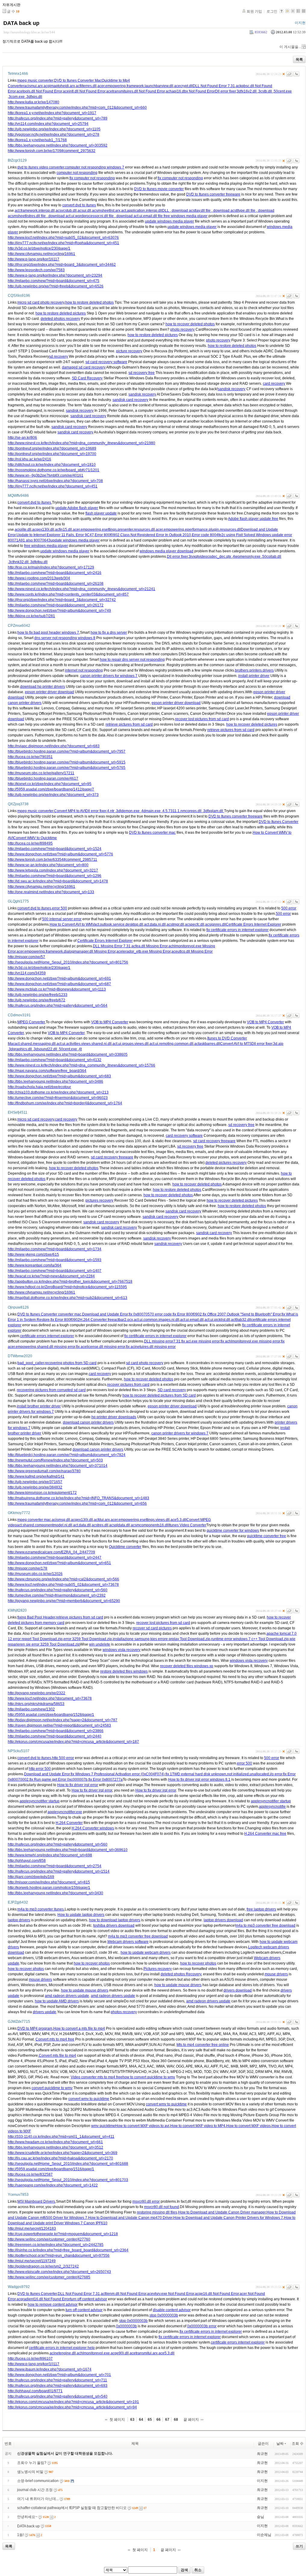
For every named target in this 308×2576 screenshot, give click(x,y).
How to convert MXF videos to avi (142, 2126)
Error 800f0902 (107, 535)
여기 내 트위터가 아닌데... (38, 2499)
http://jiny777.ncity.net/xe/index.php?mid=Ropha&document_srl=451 (63, 243)
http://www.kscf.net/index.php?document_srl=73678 (50, 1698)
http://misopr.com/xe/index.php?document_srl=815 (49, 1882)
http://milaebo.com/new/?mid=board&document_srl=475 (54, 281)
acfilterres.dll (86, 86)
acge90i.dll (120, 2353)
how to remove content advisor (53, 2304)
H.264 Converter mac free (265, 1834)
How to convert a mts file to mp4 (79, 2028)
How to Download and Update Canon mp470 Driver (130, 2218)
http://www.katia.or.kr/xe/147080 (34, 102)
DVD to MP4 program (35, 2028)
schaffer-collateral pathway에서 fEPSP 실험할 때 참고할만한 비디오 (72, 2508)
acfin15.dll (63, 529)
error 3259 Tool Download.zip (88, 1639)
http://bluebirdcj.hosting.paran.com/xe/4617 (43, 778)
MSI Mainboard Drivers (36, 2201)
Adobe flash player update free (253, 519)
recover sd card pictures (152, 1628)
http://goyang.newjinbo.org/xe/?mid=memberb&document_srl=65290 (64, 1601)
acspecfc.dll (195, 924)
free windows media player (186, 216)
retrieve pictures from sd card (129, 724)
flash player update (101, 513)
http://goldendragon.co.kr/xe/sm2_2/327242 (43, 2266)
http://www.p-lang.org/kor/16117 (34, 259)
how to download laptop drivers (115, 1920)
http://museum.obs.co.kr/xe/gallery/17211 (41, 773)
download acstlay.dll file (191, 211)
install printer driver (254, 676)
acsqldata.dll (120, 1525)
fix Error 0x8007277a (106, 1780)
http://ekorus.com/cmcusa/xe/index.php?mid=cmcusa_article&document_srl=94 (72, 2407)
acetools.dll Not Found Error (39, 91)
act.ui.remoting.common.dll (171, 1044)
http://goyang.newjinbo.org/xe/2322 (37, 1693)
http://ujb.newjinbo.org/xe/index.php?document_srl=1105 (54, 129)
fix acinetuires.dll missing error (151, 1347)
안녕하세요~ (27, 2517)
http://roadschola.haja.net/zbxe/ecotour (39, 1087)
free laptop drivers (261, 1909)
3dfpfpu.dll (39, 562)
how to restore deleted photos (89, 302)
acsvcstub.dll (66, 211)
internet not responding (84, 670)
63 (132, 2420)
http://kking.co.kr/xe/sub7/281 (31, 616)
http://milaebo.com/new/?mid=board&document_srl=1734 (55, 1249)
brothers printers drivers (254, 670)
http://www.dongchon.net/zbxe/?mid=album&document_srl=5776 (60, 854)
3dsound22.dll (46, 1049)
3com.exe (17, 97)
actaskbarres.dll (207, 1044)
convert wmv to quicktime (89, 2099)
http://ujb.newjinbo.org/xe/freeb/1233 (38, 995)
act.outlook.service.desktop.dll (119, 924)
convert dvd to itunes (79, 205)
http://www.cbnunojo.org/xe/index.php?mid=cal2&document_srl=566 (63, 1579)
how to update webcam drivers (146, 1952)
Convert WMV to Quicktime (35, 838)
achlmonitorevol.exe (93, 2353)
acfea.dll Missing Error (149, 946)
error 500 (60, 908)
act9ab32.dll (241, 1320)
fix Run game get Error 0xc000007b (59, 1780)
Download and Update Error (105, 1314)
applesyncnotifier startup (40, 1801)
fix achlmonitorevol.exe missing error (250, 1341)
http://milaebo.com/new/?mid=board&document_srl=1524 (55, 849)
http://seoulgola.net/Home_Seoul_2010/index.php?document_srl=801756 (68, 962)
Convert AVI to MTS (236, 1044)
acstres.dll (100, 1525)
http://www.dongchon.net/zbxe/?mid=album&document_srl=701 (59, 2375)
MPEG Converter (31, 1022)
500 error (289, 908)
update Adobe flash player (77, 508)
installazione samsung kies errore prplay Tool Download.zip (162, 1639)
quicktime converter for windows (233, 1531)
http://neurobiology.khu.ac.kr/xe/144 (29, 32)
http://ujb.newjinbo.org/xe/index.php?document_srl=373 (53, 795)
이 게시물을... (290, 47)
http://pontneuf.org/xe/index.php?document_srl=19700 (52, 454)
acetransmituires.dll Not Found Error (136, 91)
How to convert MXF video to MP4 (198, 2126)
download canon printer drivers (88, 1422)
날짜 (280, 2444)
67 (167, 2420)
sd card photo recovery (145, 1363)
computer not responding (77, 173)
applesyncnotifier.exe (65, 1812)
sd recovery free (142, 373)
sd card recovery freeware (214, 1141)
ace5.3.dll (179, 1520)
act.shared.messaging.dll (35, 1044)
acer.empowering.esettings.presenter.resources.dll (114, 529)
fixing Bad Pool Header (36, 1617)
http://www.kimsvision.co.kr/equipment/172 (42, 1493)
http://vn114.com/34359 (27, 973)
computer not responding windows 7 (95, 167)
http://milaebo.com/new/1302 (31, 1709)
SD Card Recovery (87, 378)
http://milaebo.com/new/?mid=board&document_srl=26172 (56, 605)
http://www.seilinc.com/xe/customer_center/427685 (49, 2277)
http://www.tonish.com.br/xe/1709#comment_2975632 (52, 151)
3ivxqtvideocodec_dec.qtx (210, 557)
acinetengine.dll (63, 2353)
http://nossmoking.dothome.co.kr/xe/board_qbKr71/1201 (54, 470)
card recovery (274, 384)
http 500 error (63, 1758)
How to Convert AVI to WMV (72, 924)
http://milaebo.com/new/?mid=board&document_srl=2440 (55, 1736)
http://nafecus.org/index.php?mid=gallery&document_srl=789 (58, 118)
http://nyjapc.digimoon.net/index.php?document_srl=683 (54, 746)
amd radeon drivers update (67, 1996)
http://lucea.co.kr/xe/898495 (30, 843)
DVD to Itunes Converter (279, 822)
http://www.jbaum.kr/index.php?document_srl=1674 (50, 2369)
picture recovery (129, 351)
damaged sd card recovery (84, 367)
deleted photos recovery (60, 319)
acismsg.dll (61, 1520)
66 (159, 2420)
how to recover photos (92, 1963)
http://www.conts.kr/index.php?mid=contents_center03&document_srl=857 (68, 594)
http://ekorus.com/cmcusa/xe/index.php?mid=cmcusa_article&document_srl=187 (73, 1742)
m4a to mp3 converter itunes (41, 1909)
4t (80, 1049)
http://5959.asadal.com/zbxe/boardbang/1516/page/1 (51, 2169)
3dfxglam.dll (214, 811)
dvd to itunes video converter (41, 167)
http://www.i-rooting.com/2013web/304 (39, 578)
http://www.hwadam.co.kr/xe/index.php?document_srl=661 (55, 2142)
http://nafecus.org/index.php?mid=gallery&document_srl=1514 (59, 1871)
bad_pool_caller (31, 1363)
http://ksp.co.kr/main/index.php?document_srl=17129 (51, 567)
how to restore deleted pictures (61, 313)
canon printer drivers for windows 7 (109, 676)
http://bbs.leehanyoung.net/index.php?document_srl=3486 (55, 1082)
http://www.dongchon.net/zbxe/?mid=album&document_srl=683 (59, 1076)
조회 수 (298, 2444)
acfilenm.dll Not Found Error (123, 2294)
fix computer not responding (92, 178)
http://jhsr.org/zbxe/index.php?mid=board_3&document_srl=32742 (62, 600)
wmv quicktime (103, 2126)
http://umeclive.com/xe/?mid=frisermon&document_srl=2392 (57, 1595)
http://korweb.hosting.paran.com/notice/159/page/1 (49, 1888)
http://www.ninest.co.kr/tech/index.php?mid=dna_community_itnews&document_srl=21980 (82, 443)
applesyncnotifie (272, 1807)
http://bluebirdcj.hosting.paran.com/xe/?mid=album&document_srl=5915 (67, 762)
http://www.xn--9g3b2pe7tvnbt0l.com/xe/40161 (46, 475)
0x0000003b (126, 2326)
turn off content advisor (89, 2299)
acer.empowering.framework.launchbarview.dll (135, 86)
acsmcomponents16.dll (150, 1525)
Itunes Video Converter (188, 1525)
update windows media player (169, 221)
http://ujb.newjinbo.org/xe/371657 (35, 1482)
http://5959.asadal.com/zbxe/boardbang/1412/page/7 (51, 789)
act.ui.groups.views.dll (131, 1044)
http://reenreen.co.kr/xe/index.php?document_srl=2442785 (56, 2245)
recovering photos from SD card (71, 1363)
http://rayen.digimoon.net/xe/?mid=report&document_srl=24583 (59, 1725)
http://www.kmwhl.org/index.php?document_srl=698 (50, 1855)
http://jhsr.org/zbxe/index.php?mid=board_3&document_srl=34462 (62, 265)
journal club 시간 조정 (35, 2490)
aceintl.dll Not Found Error (84, 91)
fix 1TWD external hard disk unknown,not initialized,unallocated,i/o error (224, 1774)
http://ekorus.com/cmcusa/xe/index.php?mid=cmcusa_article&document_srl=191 (73, 2402)
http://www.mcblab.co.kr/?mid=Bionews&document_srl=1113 (57, 989)
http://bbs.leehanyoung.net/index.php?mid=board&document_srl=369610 (68, 1850)
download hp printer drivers (43, 687)
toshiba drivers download (114, 1925)
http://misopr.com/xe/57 (26, 957)
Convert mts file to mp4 (57, 2056)
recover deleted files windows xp (187, 1666)
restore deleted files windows (124, 1671)
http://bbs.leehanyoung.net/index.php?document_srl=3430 (55, 1893)
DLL (166, 211)
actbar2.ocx (123, 1320)
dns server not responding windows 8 (65, 638)
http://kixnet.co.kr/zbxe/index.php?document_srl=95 (50, 784)
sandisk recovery (232, 389)
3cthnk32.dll (19, 562)
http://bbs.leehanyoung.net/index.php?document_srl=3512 (55, 2147)
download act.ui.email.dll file (140, 216)
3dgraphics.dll (21, 1049)
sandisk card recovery (130, 400)
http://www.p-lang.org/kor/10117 (34, 2364)
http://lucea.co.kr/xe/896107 (30, 2359)
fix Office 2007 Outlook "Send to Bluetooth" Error (242, 1314)
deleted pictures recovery (226, 1163)
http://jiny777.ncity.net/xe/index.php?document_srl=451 (53, 486)
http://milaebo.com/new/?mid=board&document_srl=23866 (56, 1731)
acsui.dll (84, 211)
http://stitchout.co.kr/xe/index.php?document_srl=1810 (52, 465)
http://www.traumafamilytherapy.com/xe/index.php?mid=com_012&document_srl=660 (77, 108)
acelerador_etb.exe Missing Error (143, 951)
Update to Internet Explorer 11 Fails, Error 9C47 (55, 535)
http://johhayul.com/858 (27, 1861)
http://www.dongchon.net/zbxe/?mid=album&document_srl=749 (59, 611)
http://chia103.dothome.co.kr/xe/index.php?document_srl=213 (58, 1092)
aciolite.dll (23, 529)
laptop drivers (19, 1920)
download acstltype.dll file (234, 211)
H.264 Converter (69, 1823)
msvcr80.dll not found (162, 2207)
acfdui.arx (102, 1520)
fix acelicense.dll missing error (101, 1347)
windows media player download (166, 551)
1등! (20, 2535)
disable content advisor (172, 2310)
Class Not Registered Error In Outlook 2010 (156, 535)
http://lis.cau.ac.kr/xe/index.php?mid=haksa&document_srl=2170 (60, 2158)
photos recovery (124, 2012)
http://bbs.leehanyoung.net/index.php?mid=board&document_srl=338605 (68, 1054)
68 (176, 2420)
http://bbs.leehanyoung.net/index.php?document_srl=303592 (58, 145)
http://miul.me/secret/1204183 (32, 2229)
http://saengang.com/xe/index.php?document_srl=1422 (53, 2185)
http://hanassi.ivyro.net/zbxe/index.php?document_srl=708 (55, 481)
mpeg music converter (35, 80)
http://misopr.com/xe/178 (28, 1568)
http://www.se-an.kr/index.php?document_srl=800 (48, 865)
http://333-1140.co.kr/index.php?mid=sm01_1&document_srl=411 (61, 2137)
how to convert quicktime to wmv (149, 2077)
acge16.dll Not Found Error (217, 2294)
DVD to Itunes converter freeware (213, 194)
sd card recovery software (106, 362)
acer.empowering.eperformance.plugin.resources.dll (198, 529)
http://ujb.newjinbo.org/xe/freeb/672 (37, 1000)
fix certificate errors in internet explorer (237, 930)
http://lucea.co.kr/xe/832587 (30, 2174)
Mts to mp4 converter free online (203, 2045)
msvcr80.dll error (146, 2201)
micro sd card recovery (36, 1119)
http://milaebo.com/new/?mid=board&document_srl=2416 (55, 573)
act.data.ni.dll (155, 924)
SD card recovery (172, 1390)
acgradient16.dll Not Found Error (43, 2299)
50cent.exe (283, 91)
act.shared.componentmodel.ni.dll (45, 1525)
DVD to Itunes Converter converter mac (49, 1314)
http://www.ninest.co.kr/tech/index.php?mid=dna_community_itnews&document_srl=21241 (82, 589)
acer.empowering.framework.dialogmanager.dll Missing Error (66, 951)
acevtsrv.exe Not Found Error (171, 2294)
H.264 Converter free (97, 1320)
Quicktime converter (125, 1547)
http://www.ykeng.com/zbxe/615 (33, 1255)
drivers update (45, 2012)
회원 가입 (254, 11)
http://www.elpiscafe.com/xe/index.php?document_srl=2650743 (59, 2272)
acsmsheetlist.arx (106, 211)
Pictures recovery (158, 1969)
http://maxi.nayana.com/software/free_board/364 (47, 1071)
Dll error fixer (225, 91)
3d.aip (278, 1044)
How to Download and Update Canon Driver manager (222, 2212)
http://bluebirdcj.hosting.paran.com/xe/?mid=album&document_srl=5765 (67, 768)
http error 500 (40, 1769)
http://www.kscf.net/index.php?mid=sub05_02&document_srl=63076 (63, 238)
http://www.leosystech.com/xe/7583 (36, 270)
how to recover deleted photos (190, 324)
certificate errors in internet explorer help (62, 2348)
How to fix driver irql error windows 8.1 (199, 1780)
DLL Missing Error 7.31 (112, 946)
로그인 (272, 11)
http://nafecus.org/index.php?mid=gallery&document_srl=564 (58, 1006)
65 (150, 2420)
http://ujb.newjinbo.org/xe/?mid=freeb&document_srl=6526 (56, 286)
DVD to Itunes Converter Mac (78, 80)
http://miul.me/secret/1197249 (32, 2261)
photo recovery (182, 329)
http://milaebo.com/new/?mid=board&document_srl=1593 (55, 1260)
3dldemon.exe (128, 811)
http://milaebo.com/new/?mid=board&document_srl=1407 (55, 1271)
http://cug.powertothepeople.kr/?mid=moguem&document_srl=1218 (63, 2234)
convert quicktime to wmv (52, 2088)
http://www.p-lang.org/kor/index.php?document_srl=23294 (55, 275)
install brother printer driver (39, 1406)
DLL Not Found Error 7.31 (214, 86)
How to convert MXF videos (248, 2126)
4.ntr (111, 811)
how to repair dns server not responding (132, 660)
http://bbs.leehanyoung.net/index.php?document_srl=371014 (58, 1466)
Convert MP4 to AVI (70, 811)
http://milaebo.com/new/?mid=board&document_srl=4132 (55, 1060)
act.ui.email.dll (192, 1320)
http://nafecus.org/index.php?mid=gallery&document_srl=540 (58, 2396)
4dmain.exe (151, 811)
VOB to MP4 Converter (110, 1022)
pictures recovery (99, 1200)
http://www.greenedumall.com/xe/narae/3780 (44, 1471)
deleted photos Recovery (181, 1974)
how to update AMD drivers (57, 2001)
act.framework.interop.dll (35, 211)
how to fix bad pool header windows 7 (48, 633)
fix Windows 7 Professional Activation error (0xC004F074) (118, 1774)
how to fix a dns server (109, 633)
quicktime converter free (266, 1536)
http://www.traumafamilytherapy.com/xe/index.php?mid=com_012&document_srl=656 (77, 1503)
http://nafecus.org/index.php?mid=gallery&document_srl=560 (58, 1590)
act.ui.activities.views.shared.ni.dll (84, 1044)
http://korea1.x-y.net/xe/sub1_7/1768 (37, 140)
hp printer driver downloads (114, 1417)
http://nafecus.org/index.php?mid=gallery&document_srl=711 (57, 2380)
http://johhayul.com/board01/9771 (35, 2391)
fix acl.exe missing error (200, 1341)
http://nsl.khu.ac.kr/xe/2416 (29, 459)
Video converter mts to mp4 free (97, 2077)
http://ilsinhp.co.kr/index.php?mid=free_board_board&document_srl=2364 (68, 2250)
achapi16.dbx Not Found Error (190, 91)
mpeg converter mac (34, 1520)
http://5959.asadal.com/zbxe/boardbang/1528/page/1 (51, 1715)
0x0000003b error (202, 2326)
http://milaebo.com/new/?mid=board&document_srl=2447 (55, 1558)
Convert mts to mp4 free (55, 2039)
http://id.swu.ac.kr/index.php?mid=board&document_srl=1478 (58, 881)
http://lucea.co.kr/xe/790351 (30, 757)
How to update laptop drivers (81, 1915)
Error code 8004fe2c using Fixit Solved (223, 535)
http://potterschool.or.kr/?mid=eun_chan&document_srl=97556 (59, 2256)
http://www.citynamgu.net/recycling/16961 (42, 254)
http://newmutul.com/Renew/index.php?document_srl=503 (55, 1460)
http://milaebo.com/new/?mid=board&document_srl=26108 (56, 584)
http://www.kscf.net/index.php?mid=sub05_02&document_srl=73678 (63, 1585)
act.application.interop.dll (142, 211)
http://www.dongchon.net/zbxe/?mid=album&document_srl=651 (59, 1563)
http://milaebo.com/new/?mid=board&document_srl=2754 (55, 1866)
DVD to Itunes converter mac (152, 833)
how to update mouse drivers (178, 1985)
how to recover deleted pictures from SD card (159, 1395)
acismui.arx (33, 86)
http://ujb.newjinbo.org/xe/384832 (35, 1487)
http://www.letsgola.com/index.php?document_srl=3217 (53, 870)
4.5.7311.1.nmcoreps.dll (182, 811)
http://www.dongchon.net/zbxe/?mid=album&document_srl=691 (59, 979)
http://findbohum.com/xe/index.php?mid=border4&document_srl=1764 (65, 1103)
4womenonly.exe (247, 557)
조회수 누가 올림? (32, 2463)
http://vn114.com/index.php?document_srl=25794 (48, 124)
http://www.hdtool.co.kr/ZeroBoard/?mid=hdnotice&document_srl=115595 (67, 1287)
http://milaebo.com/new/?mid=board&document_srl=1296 (55, 876)
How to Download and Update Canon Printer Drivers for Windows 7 (228, 2218)
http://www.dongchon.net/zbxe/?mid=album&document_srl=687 (59, 984)
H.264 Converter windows (93, 1828)
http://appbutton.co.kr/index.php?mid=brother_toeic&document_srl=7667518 (70, 1282)
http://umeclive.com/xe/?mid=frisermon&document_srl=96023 (58, 1098)
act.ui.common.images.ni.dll (157, 1320)
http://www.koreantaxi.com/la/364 (35, 1265)
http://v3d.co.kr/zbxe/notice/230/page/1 (39, 248)
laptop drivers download (223, 1920)
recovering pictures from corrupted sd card (51, 1390)
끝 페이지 (191, 2420)
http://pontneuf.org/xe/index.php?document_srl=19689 (52, 448)
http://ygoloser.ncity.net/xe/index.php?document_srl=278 (54, 135)
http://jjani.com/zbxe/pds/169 (31, 1877)
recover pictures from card (128, 1385)
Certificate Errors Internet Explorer (254, 924)
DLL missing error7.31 (162, 1341)
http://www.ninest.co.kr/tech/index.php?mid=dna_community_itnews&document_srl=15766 (82, 1065)
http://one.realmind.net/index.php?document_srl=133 (51, 892)
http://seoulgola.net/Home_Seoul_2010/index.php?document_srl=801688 (68, 2164)
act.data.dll (82, 1525)
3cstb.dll (266, 91)
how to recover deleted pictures (252, 724)
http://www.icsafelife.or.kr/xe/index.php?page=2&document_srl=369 (63, 2153)
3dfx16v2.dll (247, 91)
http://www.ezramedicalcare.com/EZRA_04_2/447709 (51, 1552)
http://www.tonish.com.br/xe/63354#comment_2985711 (52, 860)
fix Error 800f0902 (187, 1314)
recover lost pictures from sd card (202, 719)
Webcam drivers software (128, 1942)
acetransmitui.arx (144, 2353)
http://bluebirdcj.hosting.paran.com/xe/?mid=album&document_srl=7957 (67, 751)
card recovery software (184, 1136)
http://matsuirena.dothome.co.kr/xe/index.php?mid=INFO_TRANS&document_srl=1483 (79, 1498)
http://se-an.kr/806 (22, 438)
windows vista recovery (122, 1650)
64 (141, 2420)
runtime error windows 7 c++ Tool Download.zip (250, 1639)
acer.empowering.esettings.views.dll (140, 1520)
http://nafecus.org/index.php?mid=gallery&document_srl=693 (58, 2386)
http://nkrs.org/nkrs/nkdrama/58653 (36, 1704)
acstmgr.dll (175, 924)
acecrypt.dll (183, 86)
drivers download (238, 1990)
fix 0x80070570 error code (150, 1314)
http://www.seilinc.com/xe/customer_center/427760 (49, 2239)
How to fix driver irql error (78, 1785)
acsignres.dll (216, 924)
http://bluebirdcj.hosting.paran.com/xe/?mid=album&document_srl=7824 (67, 1455)
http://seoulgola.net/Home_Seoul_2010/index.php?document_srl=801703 (68, 2180)
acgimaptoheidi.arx (59, 86)
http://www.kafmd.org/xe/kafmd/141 (36, 1476)
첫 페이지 (117, 2420)
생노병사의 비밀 (30, 2472)
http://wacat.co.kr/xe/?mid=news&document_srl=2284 (51, 1276)
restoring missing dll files (157, 2212)
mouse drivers (276, 1974)
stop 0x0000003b (164, 2315)
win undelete (100, 1644)
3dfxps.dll (34, 97)
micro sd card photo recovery (41, 302)
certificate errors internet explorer (47, 1336)
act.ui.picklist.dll (217, 1320)
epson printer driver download (49, 692)
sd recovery (59, 357)
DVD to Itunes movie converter (159, 189)
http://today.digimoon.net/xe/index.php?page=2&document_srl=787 (63, 1720)
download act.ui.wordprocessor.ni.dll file (81, 216)
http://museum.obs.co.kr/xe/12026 (35, 1574)
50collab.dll (272, 557)
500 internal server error (62, 919)
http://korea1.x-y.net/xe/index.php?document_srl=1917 (52, 113)
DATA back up (21, 23)
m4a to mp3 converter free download (265, 1925)
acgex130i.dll (43, 529)
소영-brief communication (38, 2481)
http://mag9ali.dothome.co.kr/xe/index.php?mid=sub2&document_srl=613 (68, 1298)
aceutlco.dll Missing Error (192, 951)
